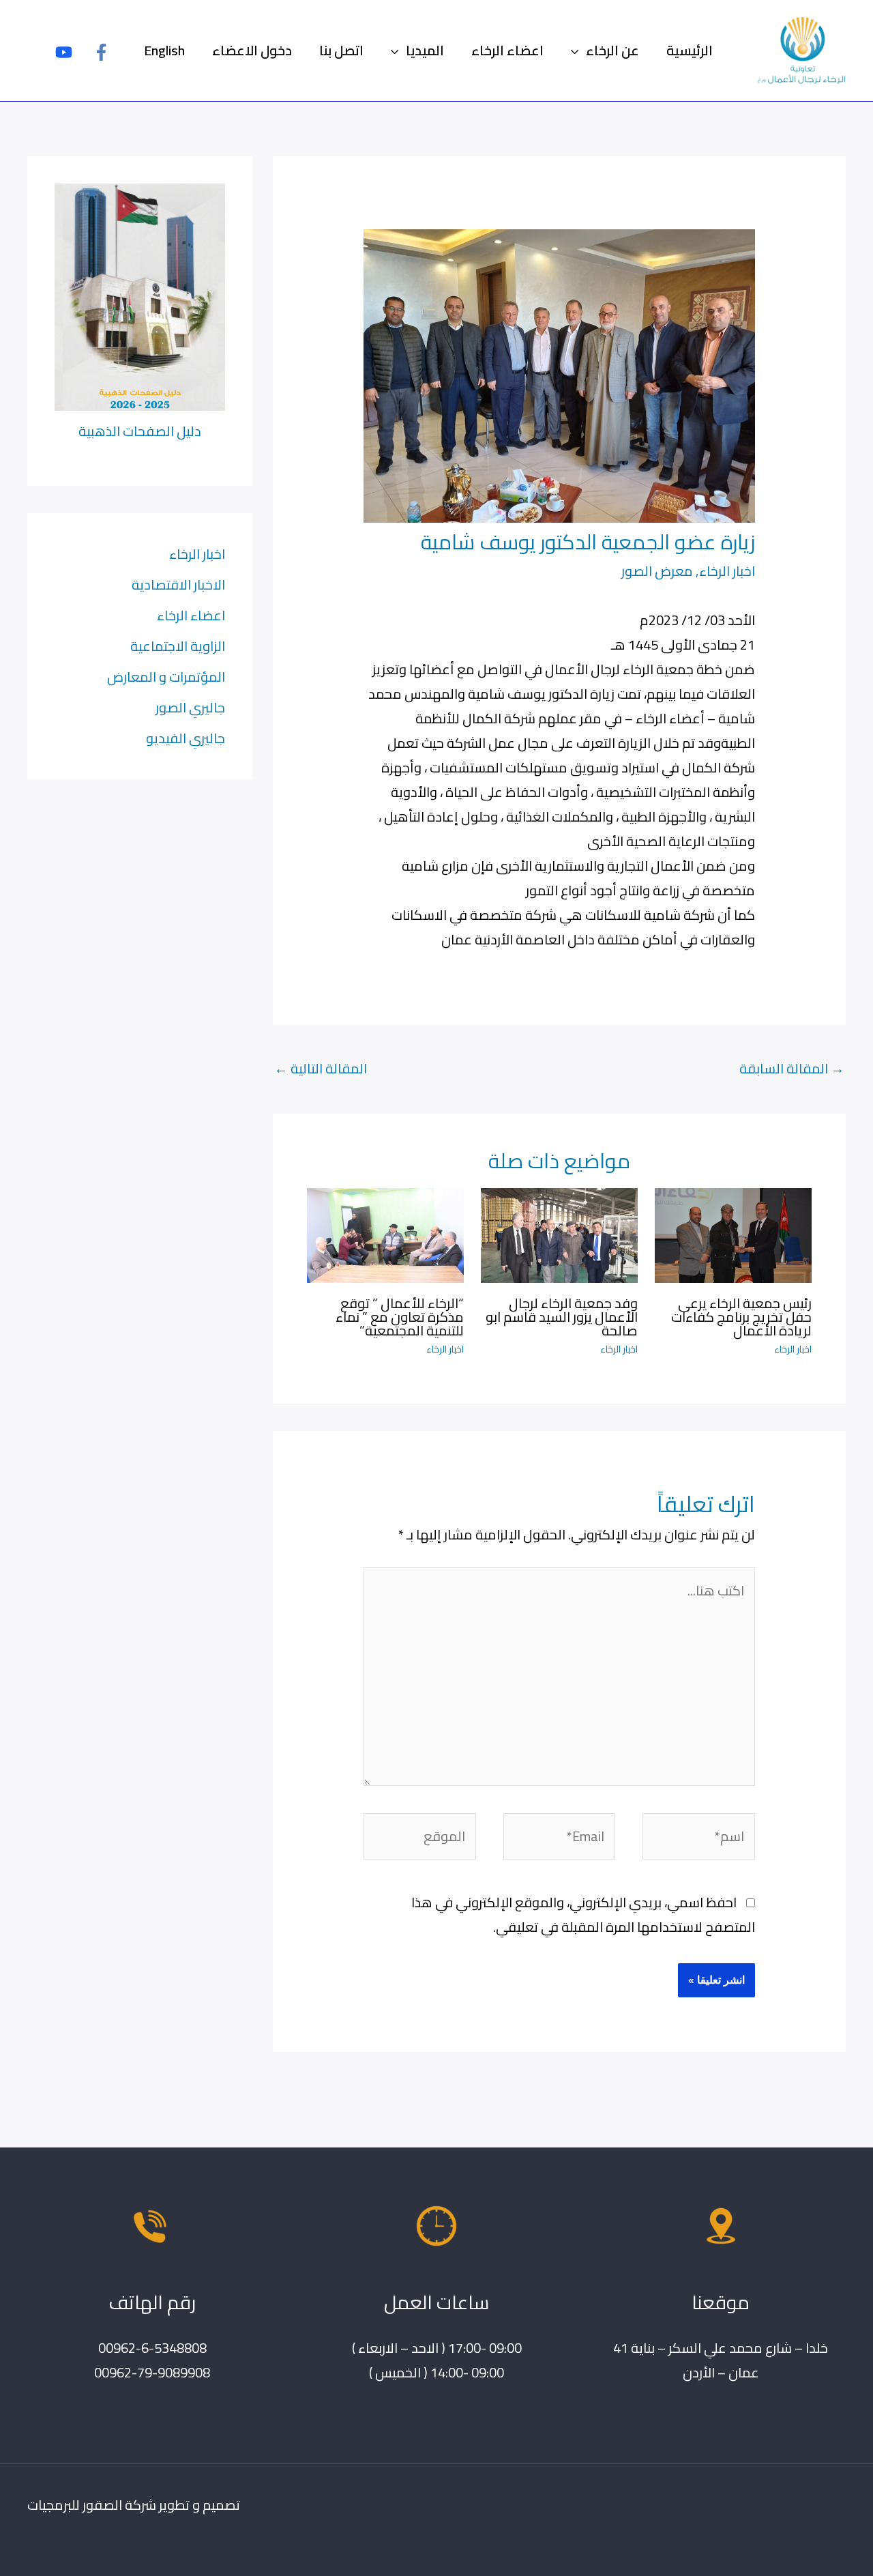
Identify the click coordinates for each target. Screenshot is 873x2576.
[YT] (64, 52)
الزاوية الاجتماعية (178, 646)
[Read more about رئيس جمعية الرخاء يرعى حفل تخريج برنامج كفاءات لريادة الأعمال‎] (733, 1233)
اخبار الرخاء (727, 571)
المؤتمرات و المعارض (166, 677)
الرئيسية (690, 50)
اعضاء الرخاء (507, 50)
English (164, 50)
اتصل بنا (341, 50)
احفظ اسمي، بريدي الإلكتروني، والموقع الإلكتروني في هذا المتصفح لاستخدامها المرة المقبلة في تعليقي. (583, 1914)
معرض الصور (657, 571)
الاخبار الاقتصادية (178, 584)
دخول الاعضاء (252, 50)
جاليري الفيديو (186, 738)
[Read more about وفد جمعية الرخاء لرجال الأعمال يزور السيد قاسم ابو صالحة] (559, 1233)
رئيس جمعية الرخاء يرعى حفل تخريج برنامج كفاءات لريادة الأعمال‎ (741, 1317)
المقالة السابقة (792, 1068)
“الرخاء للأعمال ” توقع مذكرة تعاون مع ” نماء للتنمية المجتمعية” (400, 1317)
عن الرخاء (612, 50)
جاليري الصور (190, 707)
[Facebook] (101, 52)
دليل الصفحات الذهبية (140, 431)
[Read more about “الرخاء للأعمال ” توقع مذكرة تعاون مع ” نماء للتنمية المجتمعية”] (385, 1233)
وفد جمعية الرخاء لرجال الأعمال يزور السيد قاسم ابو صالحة (562, 1317)
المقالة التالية (321, 1068)
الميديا (425, 50)
